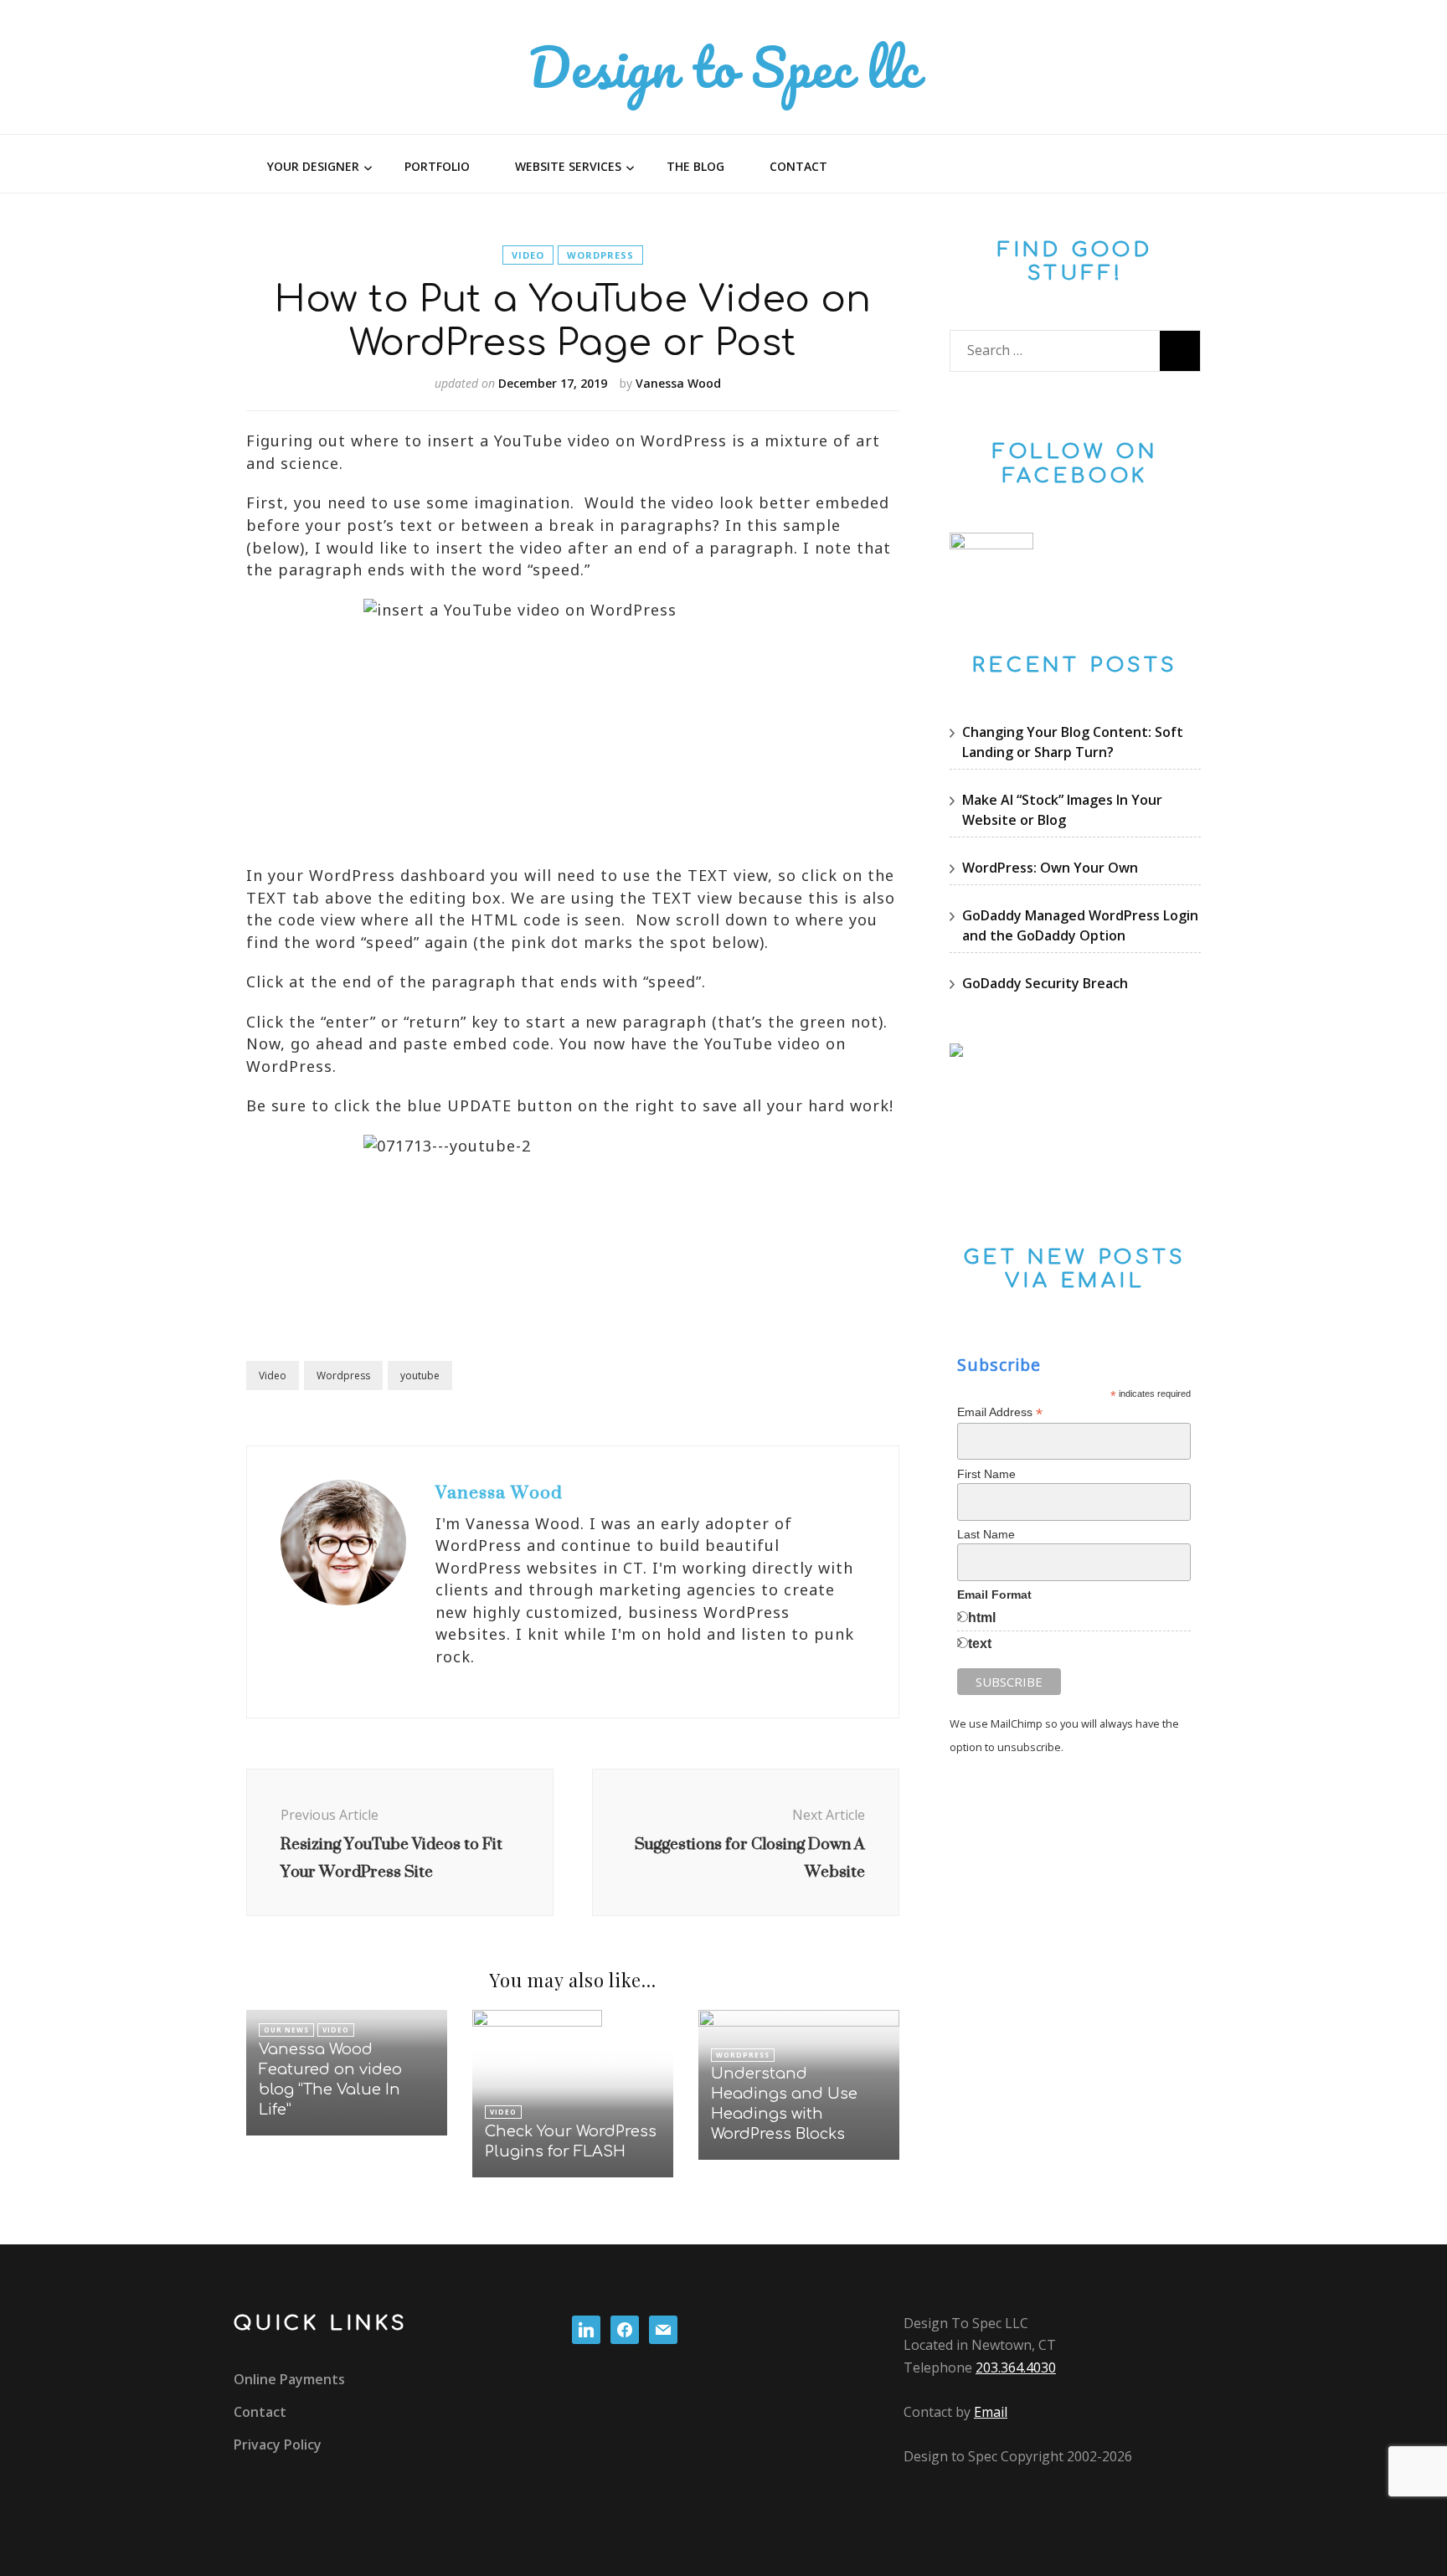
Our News (286, 2030)
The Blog (695, 166)
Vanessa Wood (678, 383)
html (982, 1618)
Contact (798, 166)
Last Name (986, 1534)
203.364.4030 (1016, 2367)
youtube (420, 1376)
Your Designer (313, 166)
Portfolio (437, 166)
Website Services (568, 166)
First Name (986, 1474)
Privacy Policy (278, 2445)
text (980, 1643)
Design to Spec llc (724, 67)
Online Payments (289, 2379)
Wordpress (600, 255)
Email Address (1000, 1412)
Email (991, 2412)
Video (528, 255)
